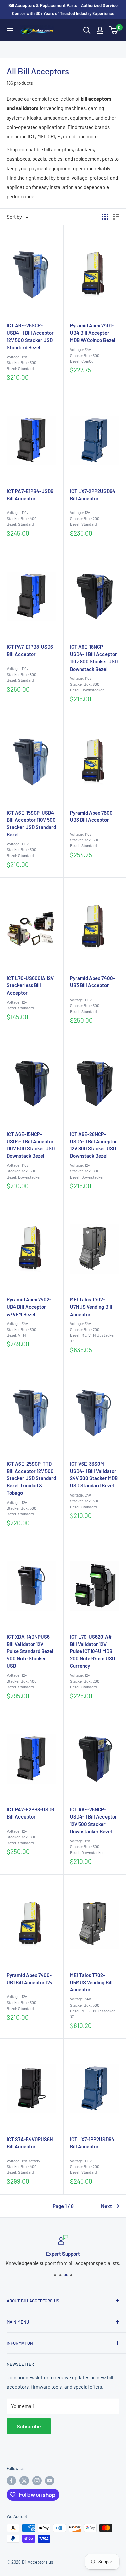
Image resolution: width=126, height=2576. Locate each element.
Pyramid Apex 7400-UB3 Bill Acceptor (92, 982)
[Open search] (87, 30)
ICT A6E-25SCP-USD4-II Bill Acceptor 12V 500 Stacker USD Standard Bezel (30, 336)
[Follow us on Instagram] (37, 2481)
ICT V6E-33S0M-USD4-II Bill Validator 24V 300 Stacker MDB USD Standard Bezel (94, 1475)
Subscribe (29, 2426)
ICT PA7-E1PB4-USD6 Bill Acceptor (30, 495)
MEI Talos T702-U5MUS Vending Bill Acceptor (91, 1982)
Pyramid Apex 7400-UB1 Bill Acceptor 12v (30, 1979)
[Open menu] (10, 31)
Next (107, 2206)
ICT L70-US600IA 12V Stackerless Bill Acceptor (30, 985)
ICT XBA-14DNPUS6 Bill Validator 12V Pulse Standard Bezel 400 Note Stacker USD (30, 1651)
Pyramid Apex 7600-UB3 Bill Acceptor (92, 816)
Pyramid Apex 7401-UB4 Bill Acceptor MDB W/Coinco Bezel (93, 333)
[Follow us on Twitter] (24, 2481)
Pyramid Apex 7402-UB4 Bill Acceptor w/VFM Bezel (29, 1307)
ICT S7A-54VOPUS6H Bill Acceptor (30, 2143)
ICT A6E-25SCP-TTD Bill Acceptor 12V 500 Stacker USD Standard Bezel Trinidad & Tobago (31, 1478)
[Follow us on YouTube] (50, 2481)
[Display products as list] (116, 217)
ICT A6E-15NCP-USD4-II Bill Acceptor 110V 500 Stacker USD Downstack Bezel (31, 1145)
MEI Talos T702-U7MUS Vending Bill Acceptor (91, 1307)
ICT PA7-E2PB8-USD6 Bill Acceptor (30, 1813)
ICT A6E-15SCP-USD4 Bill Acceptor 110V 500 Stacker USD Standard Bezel (31, 823)
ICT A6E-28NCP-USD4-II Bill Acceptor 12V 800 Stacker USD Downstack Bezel (93, 1145)
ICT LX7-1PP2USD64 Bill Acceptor (92, 2143)
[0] (114, 30)
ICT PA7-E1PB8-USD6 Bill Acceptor (30, 650)
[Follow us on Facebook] (11, 2481)
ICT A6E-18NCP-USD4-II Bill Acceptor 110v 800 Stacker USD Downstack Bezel (94, 658)
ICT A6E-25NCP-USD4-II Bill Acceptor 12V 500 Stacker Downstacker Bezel (93, 1820)
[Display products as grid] (105, 217)
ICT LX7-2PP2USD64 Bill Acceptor (93, 495)
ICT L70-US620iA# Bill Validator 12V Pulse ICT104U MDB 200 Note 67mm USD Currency (92, 1651)
